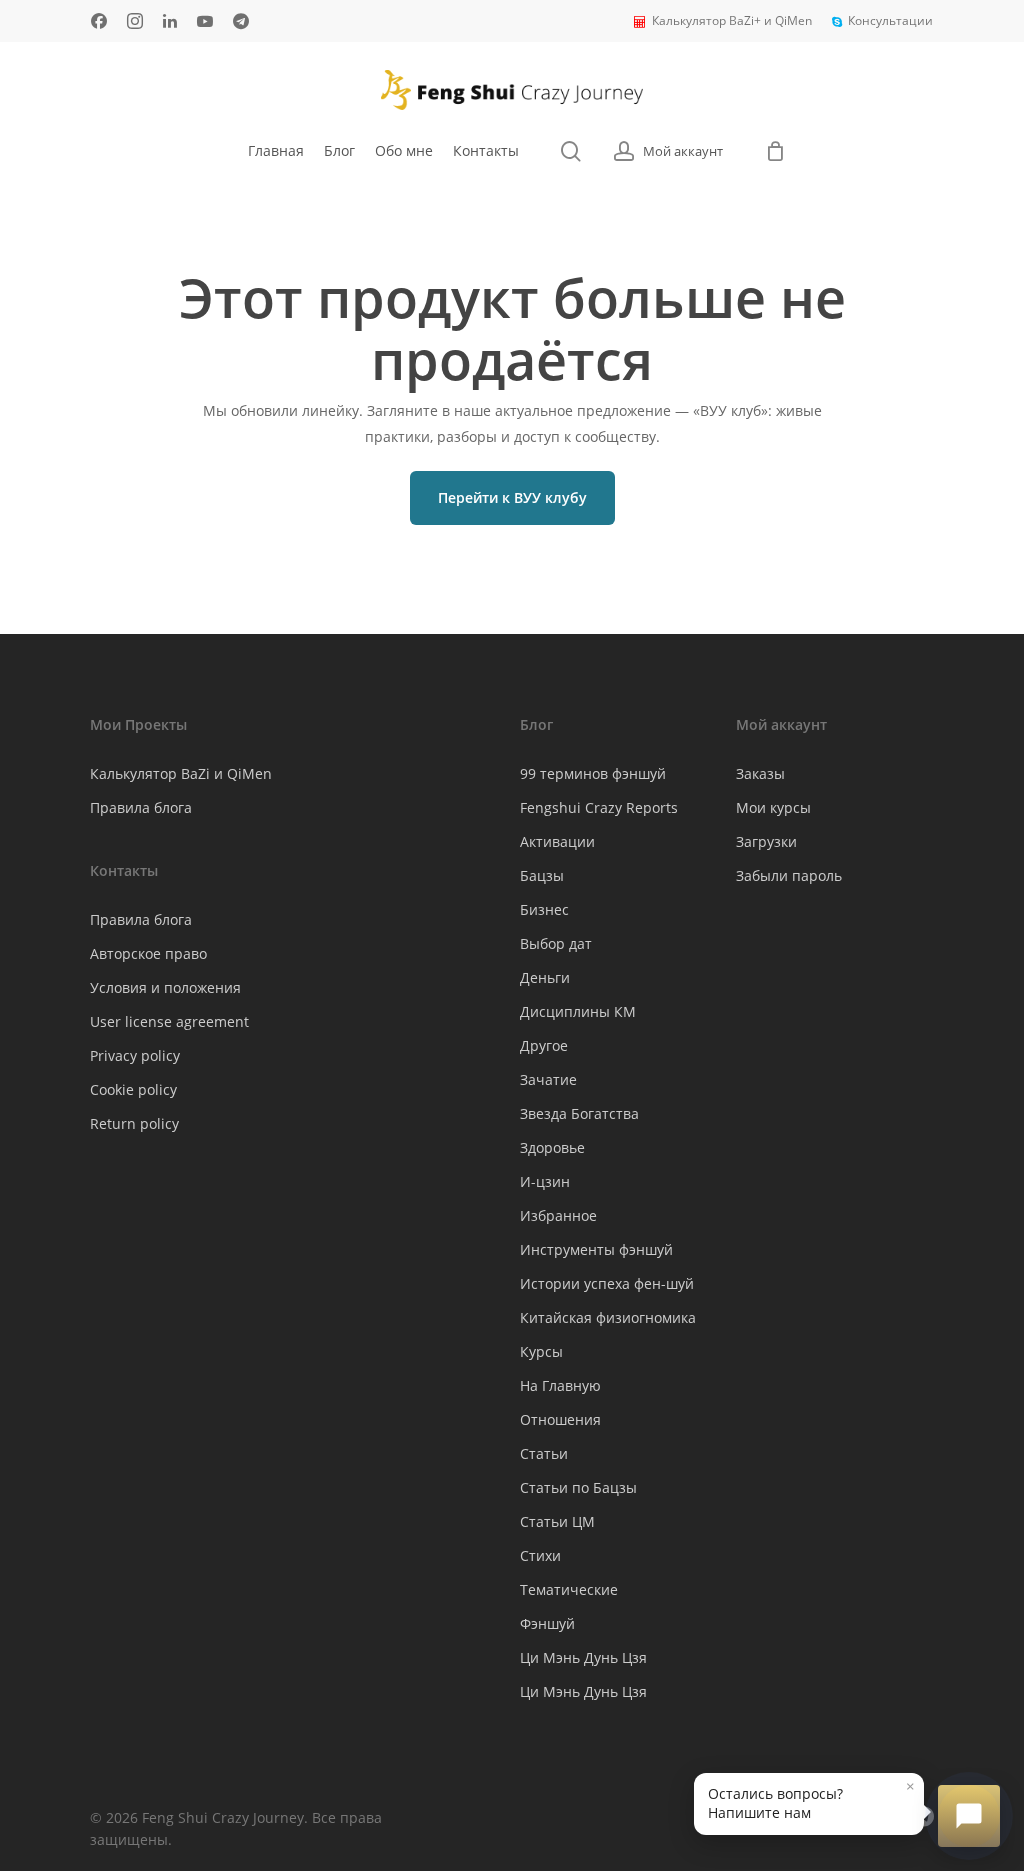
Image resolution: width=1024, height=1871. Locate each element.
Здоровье (552, 1147)
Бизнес (544, 909)
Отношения (560, 1419)
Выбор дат (556, 943)
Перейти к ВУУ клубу (512, 497)
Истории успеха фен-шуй (607, 1283)
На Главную (560, 1385)
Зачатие (548, 1079)
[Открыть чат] (969, 1816)
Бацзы (542, 875)
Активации (557, 841)
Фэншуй (547, 1623)
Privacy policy (135, 1055)
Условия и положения (165, 987)
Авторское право (148, 953)
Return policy (134, 1123)
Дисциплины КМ (578, 1011)
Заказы (760, 773)
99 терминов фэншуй (593, 773)
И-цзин (545, 1181)
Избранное (558, 1215)
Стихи (540, 1555)
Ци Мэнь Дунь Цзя (583, 1657)
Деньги (545, 977)
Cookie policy (133, 1089)
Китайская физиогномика (608, 1317)
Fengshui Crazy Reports (599, 807)
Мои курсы (773, 807)
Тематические (569, 1589)
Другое (544, 1045)
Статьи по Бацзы (578, 1487)
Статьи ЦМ (557, 1521)
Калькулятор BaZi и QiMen (181, 773)
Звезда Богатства (579, 1113)
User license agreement (169, 1021)
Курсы (541, 1351)
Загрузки (766, 841)
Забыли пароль (789, 875)
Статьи (544, 1453)
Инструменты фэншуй (596, 1249)
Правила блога (141, 807)
